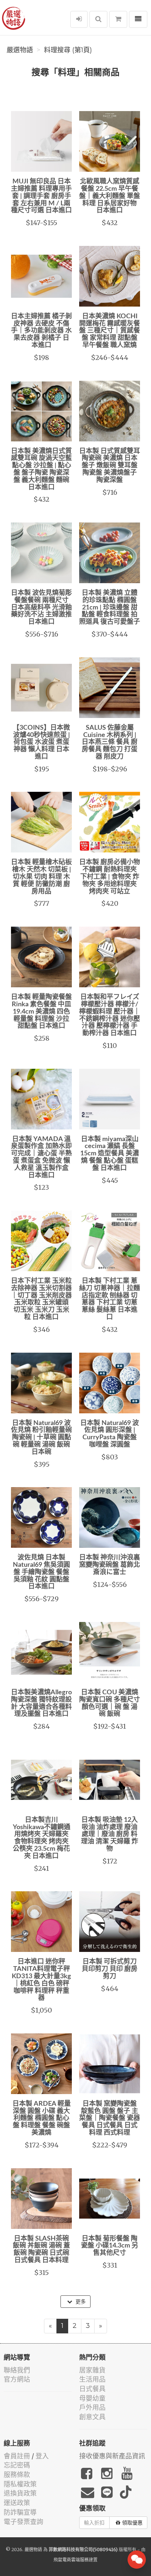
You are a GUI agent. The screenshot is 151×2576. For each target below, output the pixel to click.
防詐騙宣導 (20, 2512)
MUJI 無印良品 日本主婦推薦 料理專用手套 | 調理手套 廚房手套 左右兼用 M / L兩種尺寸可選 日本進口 (41, 196)
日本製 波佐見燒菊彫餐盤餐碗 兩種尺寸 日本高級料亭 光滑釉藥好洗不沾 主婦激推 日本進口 (41, 607)
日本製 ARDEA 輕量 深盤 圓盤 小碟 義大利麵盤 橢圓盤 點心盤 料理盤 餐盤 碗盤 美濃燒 (42, 2118)
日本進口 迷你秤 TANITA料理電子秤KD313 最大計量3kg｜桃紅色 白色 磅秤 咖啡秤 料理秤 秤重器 (41, 1980)
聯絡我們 (17, 2370)
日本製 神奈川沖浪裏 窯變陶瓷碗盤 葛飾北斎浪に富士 (110, 1565)
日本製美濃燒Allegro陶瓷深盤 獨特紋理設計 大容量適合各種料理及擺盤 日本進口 (41, 1703)
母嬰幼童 (92, 2398)
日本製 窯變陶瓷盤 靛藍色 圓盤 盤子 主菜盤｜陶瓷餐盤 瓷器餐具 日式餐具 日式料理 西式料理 (110, 2118)
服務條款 (17, 2475)
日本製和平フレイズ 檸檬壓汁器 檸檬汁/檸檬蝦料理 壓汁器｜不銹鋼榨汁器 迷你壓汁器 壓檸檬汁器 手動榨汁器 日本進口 (110, 1015)
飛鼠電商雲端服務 (71, 2560)
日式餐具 (92, 2389)
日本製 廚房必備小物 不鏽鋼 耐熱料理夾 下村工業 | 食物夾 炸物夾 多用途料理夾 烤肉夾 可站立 (110, 877)
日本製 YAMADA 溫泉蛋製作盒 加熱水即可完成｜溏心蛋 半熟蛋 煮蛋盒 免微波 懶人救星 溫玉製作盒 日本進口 (41, 1157)
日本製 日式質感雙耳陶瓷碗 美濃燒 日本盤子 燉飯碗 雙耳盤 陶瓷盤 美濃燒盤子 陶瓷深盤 (110, 466)
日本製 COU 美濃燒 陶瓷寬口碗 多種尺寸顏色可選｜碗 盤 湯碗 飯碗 (110, 1703)
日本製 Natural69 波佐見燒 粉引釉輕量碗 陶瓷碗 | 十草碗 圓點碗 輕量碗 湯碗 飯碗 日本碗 (41, 1438)
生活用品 (92, 2379)
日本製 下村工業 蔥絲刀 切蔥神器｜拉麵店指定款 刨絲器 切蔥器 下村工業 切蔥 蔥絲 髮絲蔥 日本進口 (110, 1299)
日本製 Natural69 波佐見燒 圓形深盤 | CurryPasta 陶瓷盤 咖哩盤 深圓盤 (110, 1434)
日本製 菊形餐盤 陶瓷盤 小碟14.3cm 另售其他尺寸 (110, 2246)
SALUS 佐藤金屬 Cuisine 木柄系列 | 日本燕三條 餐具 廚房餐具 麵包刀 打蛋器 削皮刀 (110, 742)
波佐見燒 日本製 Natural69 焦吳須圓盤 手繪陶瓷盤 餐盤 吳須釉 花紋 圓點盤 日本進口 (41, 1572)
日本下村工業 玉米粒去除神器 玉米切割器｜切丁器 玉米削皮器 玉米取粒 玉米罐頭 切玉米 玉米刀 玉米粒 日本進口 (41, 1299)
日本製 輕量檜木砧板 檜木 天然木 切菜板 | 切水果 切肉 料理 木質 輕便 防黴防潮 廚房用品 (41, 877)
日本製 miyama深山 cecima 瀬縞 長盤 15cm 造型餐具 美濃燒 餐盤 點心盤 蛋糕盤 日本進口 (110, 1154)
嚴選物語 (20, 50)
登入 (42, 2456)
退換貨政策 (20, 2493)
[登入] (79, 19)
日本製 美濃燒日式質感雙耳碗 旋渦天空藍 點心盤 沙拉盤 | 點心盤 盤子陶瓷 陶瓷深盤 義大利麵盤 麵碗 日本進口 (41, 469)
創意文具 (92, 2417)
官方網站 (17, 2379)
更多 (80, 2302)
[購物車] (118, 19)
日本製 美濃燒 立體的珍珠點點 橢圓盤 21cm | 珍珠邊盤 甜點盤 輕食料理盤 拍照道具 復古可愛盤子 (110, 607)
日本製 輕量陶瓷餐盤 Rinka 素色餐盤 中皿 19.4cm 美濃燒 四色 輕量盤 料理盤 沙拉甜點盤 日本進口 (41, 1012)
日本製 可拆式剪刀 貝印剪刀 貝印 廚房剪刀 (110, 1969)
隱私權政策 (20, 2484)
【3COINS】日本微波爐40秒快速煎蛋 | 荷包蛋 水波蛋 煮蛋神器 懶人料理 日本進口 (41, 742)
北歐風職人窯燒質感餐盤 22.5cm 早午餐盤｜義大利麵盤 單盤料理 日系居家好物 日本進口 (110, 196)
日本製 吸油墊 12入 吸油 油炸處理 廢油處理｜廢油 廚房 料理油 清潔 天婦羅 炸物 (110, 1834)
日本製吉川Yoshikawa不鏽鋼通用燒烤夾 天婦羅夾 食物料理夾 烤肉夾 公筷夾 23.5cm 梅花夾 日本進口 (42, 1838)
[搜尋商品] (98, 19)
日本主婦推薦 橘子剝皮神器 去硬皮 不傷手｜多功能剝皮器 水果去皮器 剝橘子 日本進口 (41, 331)
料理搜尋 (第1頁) (68, 50)
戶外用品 (92, 2407)
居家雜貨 (92, 2370)
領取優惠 (132, 2523)
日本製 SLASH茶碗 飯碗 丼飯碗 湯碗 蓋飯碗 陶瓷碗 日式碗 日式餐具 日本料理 (41, 2250)
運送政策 (17, 2503)
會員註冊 (17, 2456)
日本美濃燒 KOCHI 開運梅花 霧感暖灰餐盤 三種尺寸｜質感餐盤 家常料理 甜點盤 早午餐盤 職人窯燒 (110, 331)
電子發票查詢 (23, 2522)
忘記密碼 (17, 2465)
